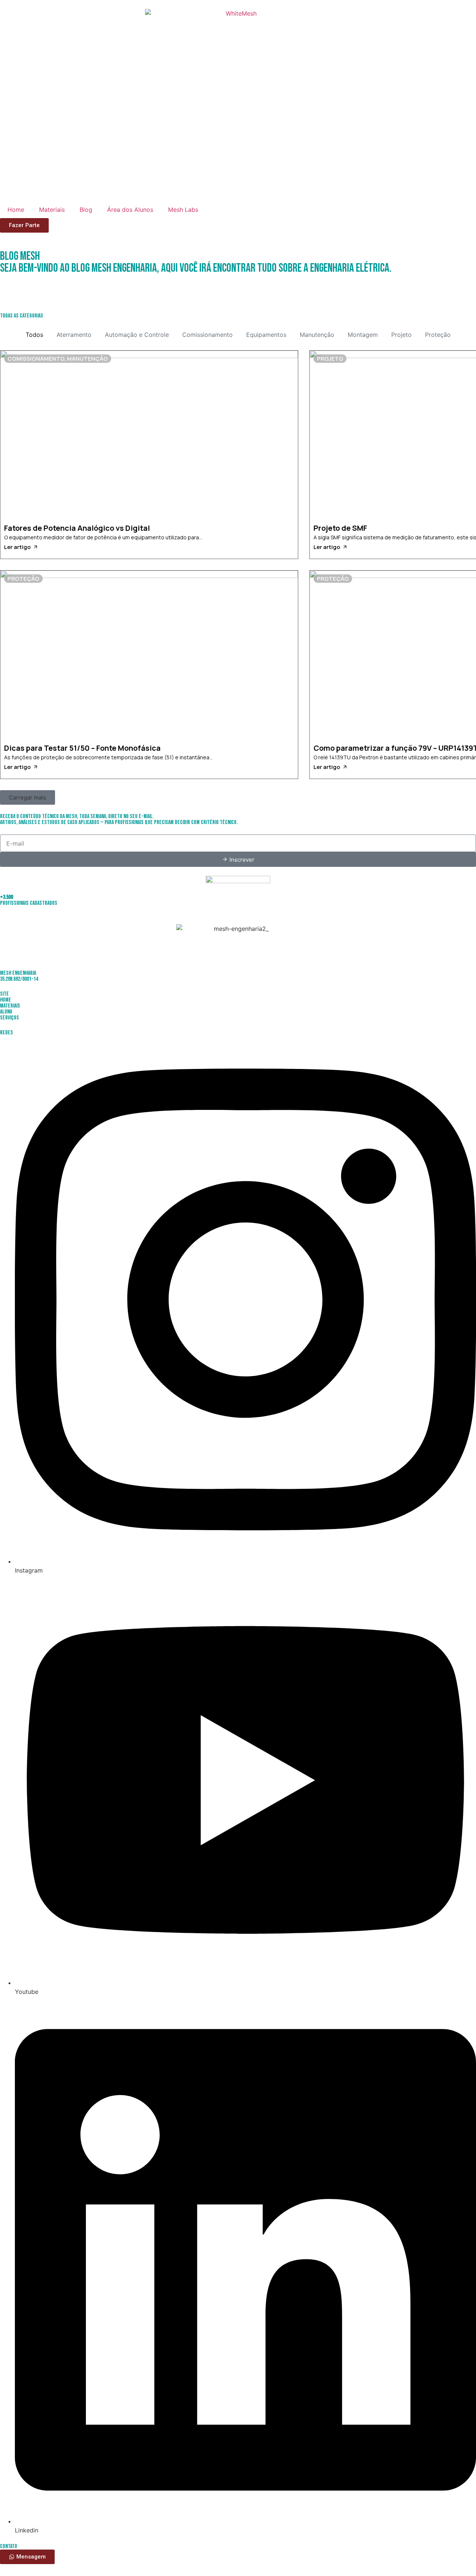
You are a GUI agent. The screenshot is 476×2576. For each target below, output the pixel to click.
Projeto (401, 335)
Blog (86, 210)
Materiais (52, 210)
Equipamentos (266, 335)
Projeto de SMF (340, 528)
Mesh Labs (183, 210)
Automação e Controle (137, 335)
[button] (28, 797)
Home (16, 210)
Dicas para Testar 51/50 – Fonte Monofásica (82, 748)
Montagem (363, 335)
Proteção (438, 335)
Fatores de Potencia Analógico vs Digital (77, 528)
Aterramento (74, 335)
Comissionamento (208, 335)
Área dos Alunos (130, 210)
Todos (34, 335)
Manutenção (317, 335)
